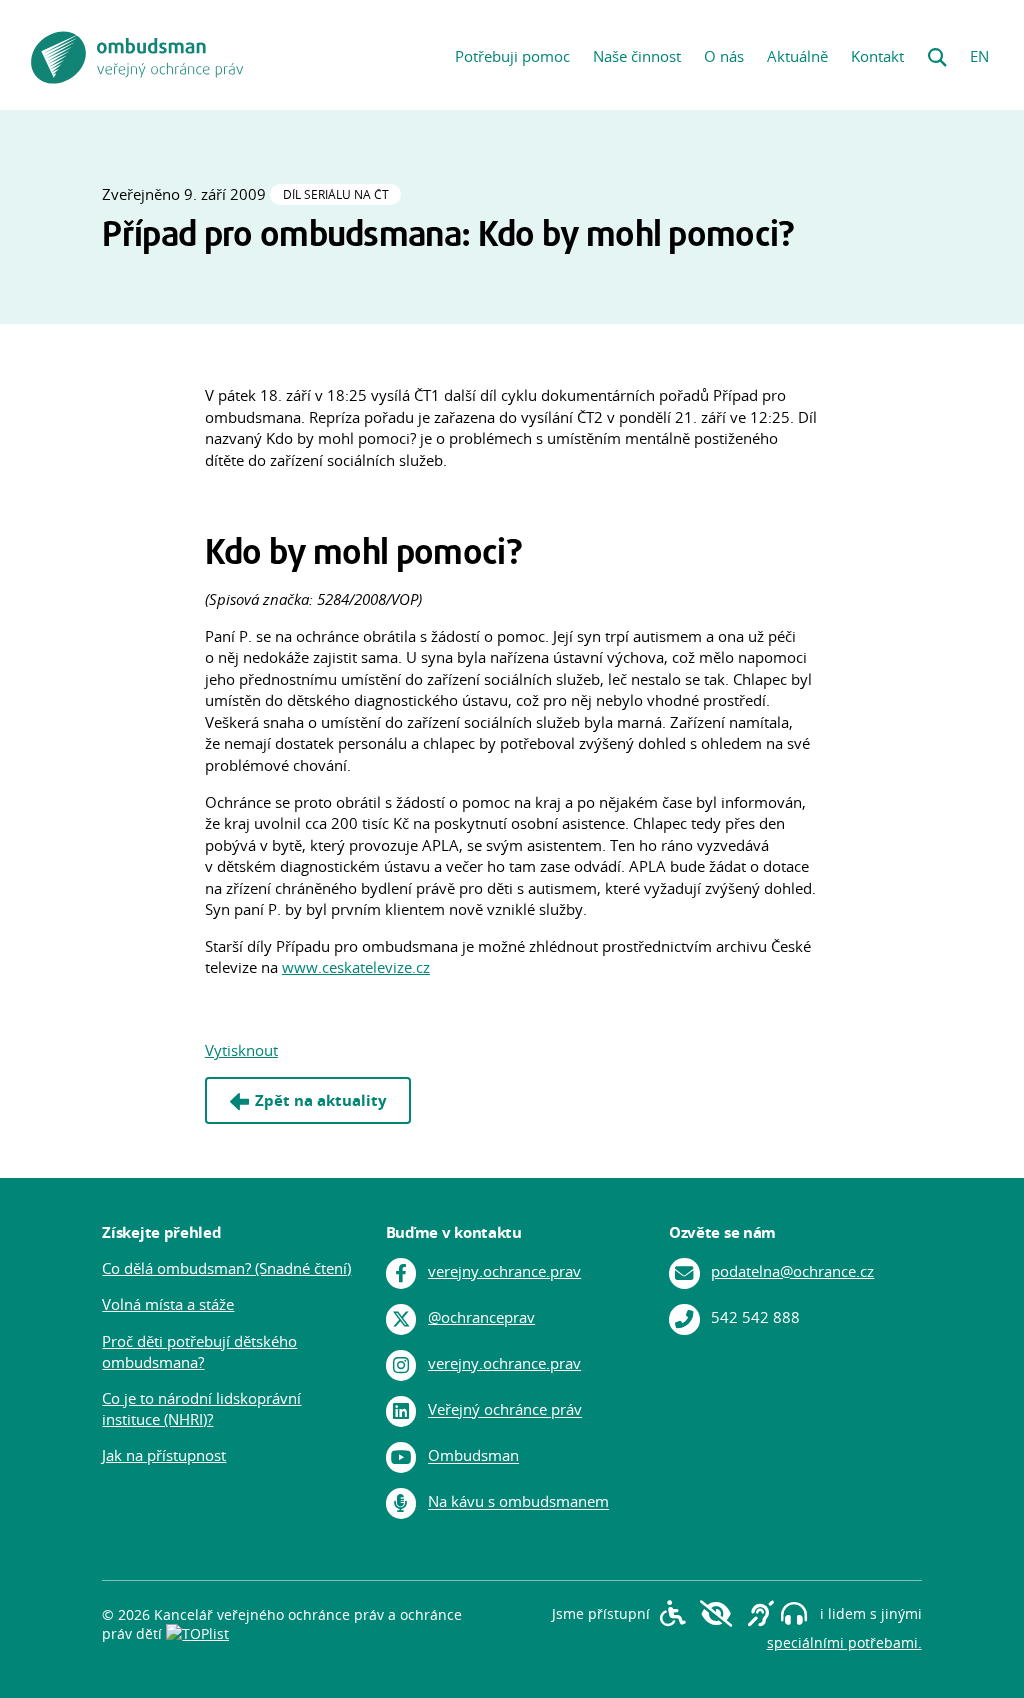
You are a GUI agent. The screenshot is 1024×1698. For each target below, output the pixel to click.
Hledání (937, 51)
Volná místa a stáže (168, 1304)
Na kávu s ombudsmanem (518, 1502)
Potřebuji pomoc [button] (512, 56)
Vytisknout (241, 1050)
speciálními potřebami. (844, 1642)
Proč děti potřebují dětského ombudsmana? (199, 1352)
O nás (724, 56)
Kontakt (877, 56)
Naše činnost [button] (637, 56)
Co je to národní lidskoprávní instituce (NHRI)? (201, 1409)
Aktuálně (797, 56)
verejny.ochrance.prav (504, 1271)
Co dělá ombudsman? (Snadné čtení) (226, 1268)
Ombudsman (473, 1456)
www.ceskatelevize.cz (356, 967)
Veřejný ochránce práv (505, 1410)
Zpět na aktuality (321, 1100)
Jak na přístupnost (164, 1455)
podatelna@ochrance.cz (792, 1271)
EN (979, 56)
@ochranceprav (481, 1317)
